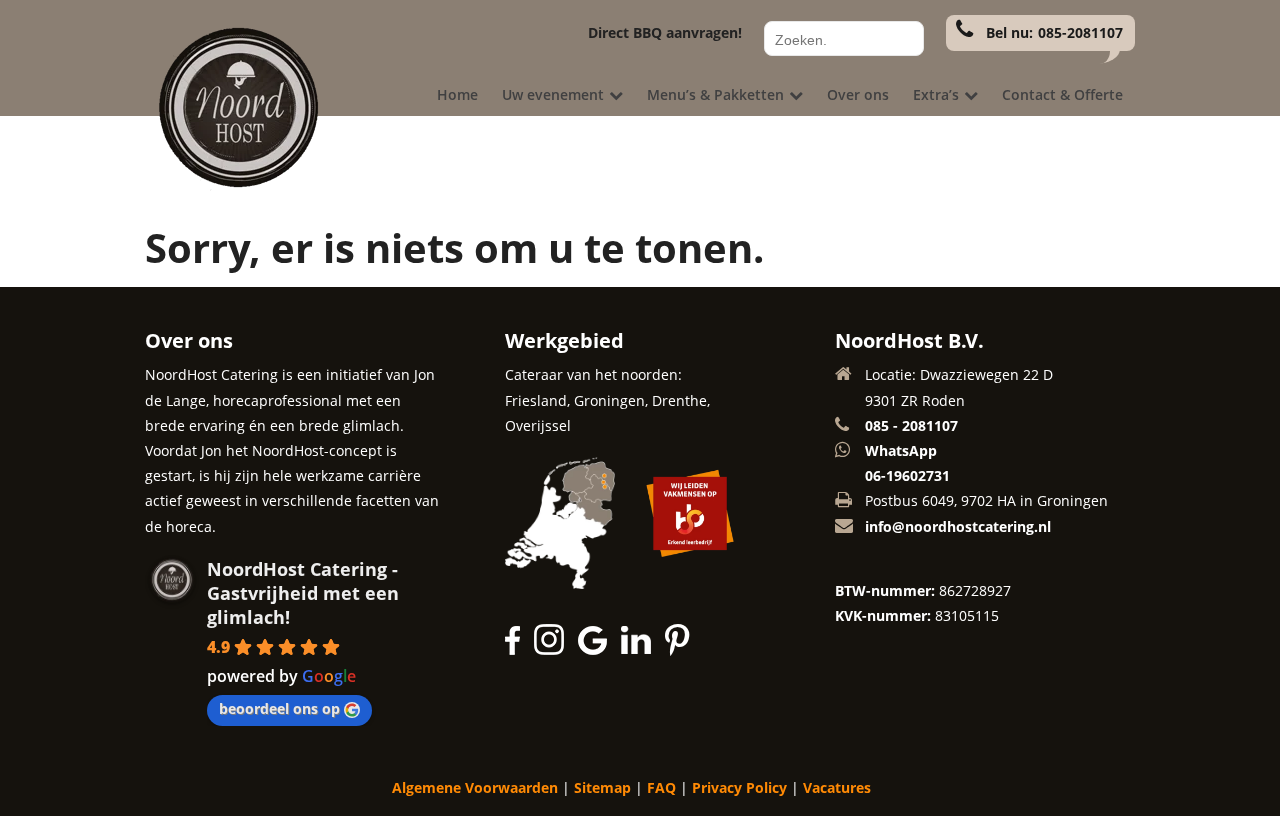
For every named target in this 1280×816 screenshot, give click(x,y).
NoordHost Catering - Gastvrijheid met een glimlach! (303, 593)
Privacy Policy (739, 787)
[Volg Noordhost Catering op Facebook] (517, 649)
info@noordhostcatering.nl (958, 526)
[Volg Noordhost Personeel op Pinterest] (678, 649)
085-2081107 (1080, 32)
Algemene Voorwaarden (475, 787)
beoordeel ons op (279, 708)
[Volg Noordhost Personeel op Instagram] (554, 649)
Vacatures (837, 787)
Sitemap (602, 787)
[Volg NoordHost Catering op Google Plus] (597, 649)
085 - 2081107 (911, 425)
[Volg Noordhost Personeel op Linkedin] (641, 649)
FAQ (661, 787)
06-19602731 (907, 475)
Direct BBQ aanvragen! (665, 32)
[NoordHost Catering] (235, 185)
